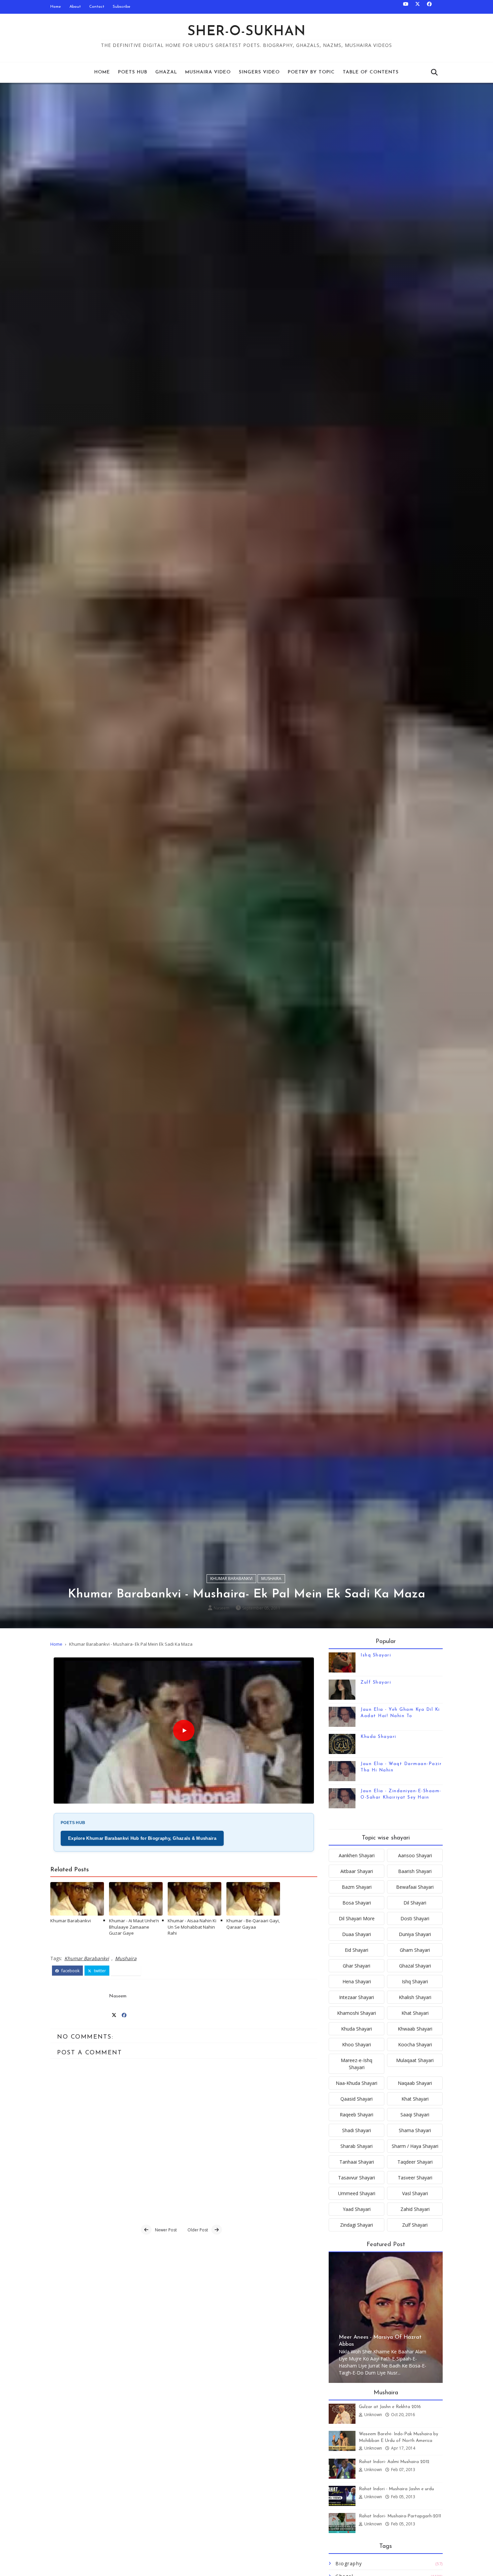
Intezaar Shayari (357, 1997)
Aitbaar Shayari (357, 1871)
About (75, 7)
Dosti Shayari (415, 1918)
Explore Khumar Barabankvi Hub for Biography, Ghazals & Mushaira (142, 1838)
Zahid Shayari (415, 2209)
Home (56, 7)
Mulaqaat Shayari (415, 2060)
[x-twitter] (418, 7)
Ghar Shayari (357, 1966)
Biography (349, 2563)
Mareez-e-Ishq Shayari (357, 2064)
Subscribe (122, 7)
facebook (70, 1971)
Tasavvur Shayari (357, 2178)
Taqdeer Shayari (415, 2162)
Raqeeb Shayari (357, 2115)
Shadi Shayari (357, 2130)
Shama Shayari (415, 2130)
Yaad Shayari (357, 2209)
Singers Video (259, 72)
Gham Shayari (415, 1950)
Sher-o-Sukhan (247, 32)
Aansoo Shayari (415, 1855)
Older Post (198, 2230)
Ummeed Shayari (357, 2193)
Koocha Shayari (415, 2044)
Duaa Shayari (357, 1934)
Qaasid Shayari (357, 2099)
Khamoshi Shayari (357, 2013)
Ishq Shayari (376, 1655)
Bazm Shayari (357, 1887)
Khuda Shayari (378, 1737)
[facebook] (429, 7)
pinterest (128, 1971)
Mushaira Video (208, 72)
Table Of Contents (371, 72)
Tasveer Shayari (415, 2178)
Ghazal (166, 72)
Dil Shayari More (357, 1918)
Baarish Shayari (415, 1871)
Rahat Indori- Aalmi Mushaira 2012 (394, 2462)
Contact (97, 7)
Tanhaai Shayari (357, 2162)
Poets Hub (133, 72)
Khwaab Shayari (415, 2029)
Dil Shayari (415, 1903)
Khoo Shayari (357, 2044)
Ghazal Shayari (415, 1966)
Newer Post (166, 2230)
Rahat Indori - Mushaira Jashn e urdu (396, 2489)
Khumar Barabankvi (231, 1578)
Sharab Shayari (357, 2146)
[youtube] (406, 7)
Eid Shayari (357, 1950)
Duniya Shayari (415, 1934)
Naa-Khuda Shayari (357, 2083)
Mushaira (271, 1578)
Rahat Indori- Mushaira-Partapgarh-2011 (400, 2516)
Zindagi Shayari (357, 2225)
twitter (99, 1971)
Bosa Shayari (357, 1903)
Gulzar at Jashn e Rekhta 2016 (390, 2407)
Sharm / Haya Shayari (415, 2146)
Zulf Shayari (376, 1682)
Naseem (222, 1608)
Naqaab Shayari (415, 2083)
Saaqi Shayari (415, 2115)
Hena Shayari (357, 1981)
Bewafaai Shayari (415, 1887)
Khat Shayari (415, 2013)
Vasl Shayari (415, 2193)
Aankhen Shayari (357, 1855)
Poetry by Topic (311, 72)
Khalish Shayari (415, 1997)
